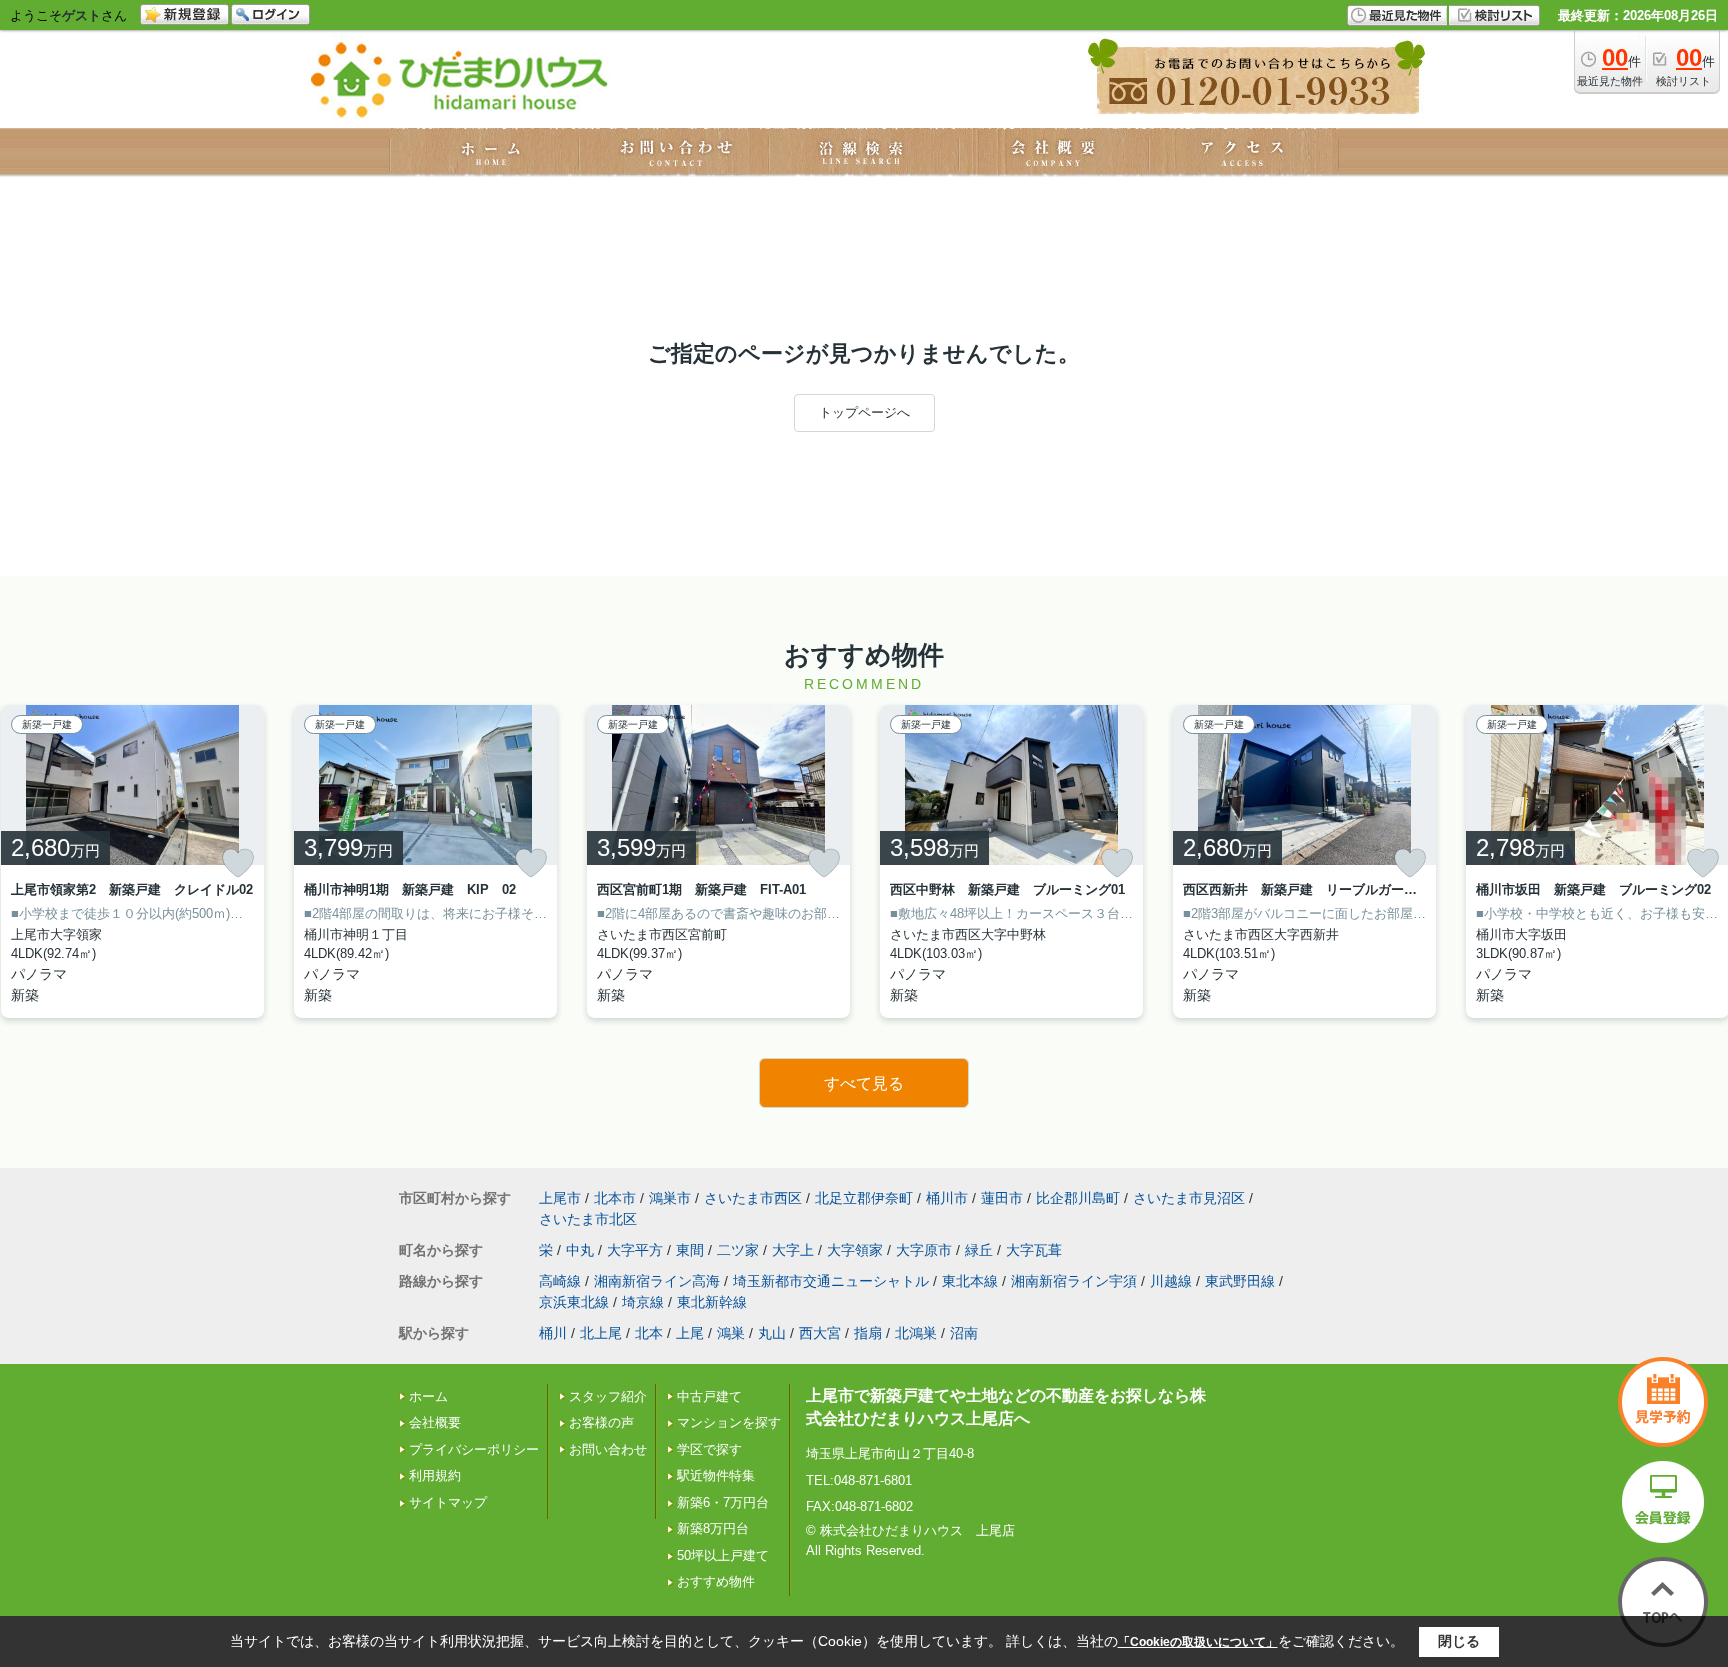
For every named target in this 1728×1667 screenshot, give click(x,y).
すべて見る (864, 1083)
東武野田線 (1240, 1281)
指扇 (868, 1333)
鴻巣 (731, 1333)
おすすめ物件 (716, 1581)
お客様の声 (601, 1422)
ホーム (428, 1396)
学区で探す (709, 1449)
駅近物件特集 (716, 1475)
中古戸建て (709, 1396)
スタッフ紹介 (608, 1396)
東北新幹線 (712, 1302)
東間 (690, 1250)
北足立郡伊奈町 (864, 1198)
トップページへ (864, 412)
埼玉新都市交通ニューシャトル (831, 1281)
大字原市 (924, 1250)
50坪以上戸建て (723, 1555)
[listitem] (425, 861)
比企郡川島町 (1078, 1198)
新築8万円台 (713, 1528)
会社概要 (435, 1422)
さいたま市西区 (753, 1198)
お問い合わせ (608, 1449)
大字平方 (635, 1250)
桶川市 (947, 1198)
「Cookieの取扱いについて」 (1198, 1642)
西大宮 (820, 1333)
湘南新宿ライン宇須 (1074, 1281)
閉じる (1459, 1641)
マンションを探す (729, 1422)
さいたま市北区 (588, 1219)
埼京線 (643, 1302)
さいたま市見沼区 (1189, 1198)
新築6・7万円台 (723, 1502)
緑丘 (979, 1250)
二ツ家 (738, 1250)
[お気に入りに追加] (238, 863)
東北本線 (970, 1281)
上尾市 (560, 1198)
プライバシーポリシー (474, 1449)
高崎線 (560, 1281)
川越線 (1171, 1281)
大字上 (793, 1250)
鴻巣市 (670, 1198)
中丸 (580, 1250)
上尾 (690, 1333)
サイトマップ (448, 1502)
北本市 (615, 1198)
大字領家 (855, 1250)
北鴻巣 (916, 1333)
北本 (649, 1333)
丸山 (772, 1333)
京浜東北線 (574, 1302)
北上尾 (601, 1333)
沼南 (964, 1333)
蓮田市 (1002, 1198)
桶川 (553, 1333)
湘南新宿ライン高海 (657, 1281)
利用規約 (435, 1475)
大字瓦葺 (1034, 1250)
